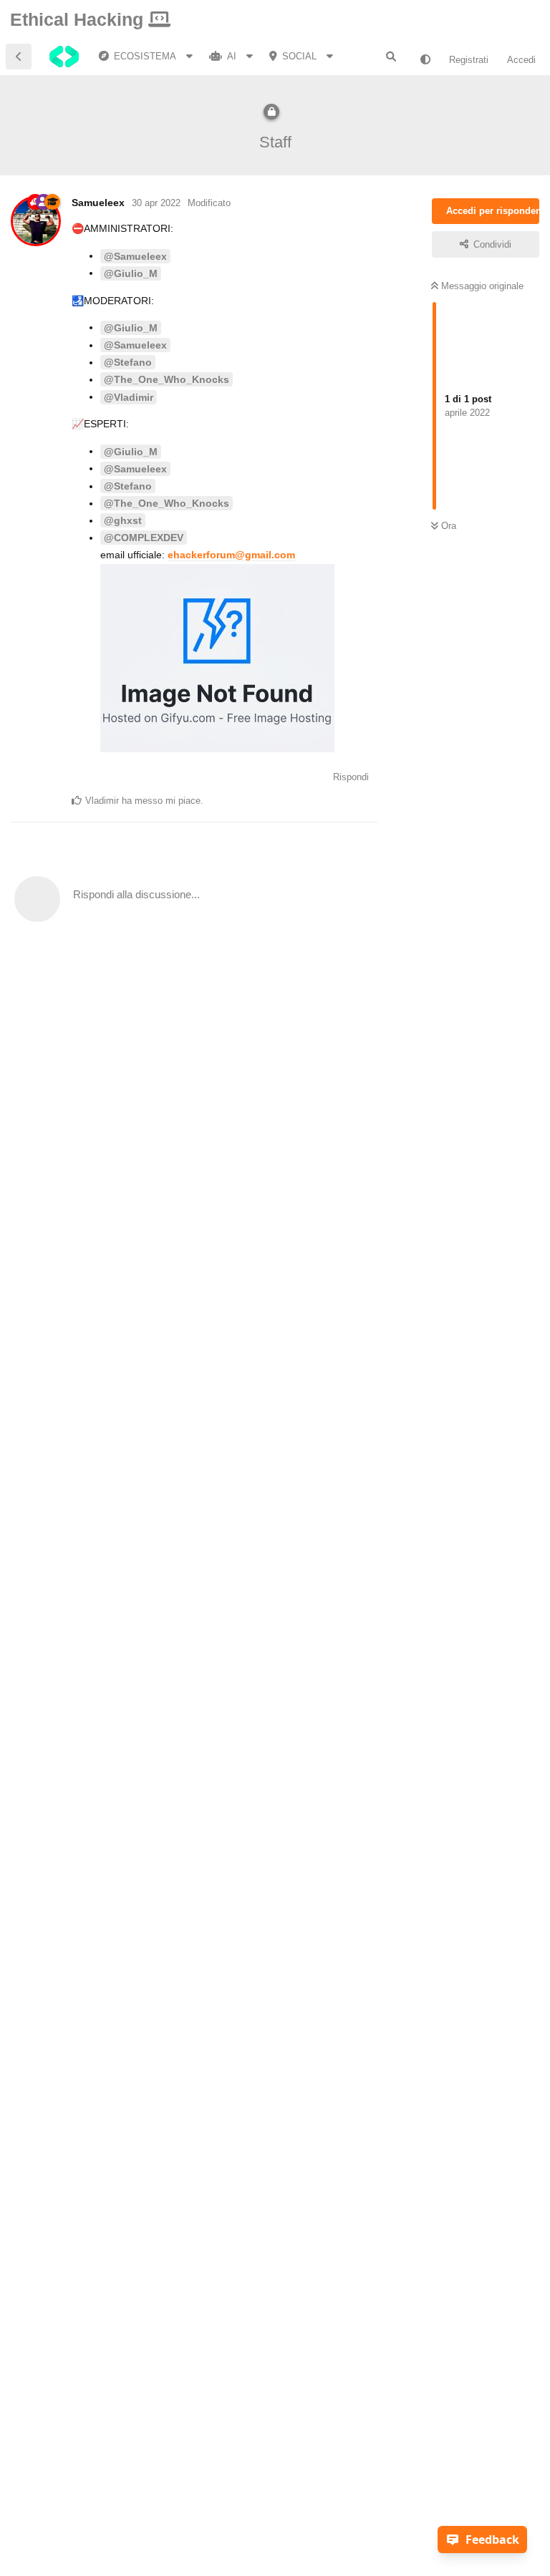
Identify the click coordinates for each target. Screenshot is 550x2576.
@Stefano (128, 362)
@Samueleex (135, 256)
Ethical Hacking (79, 19)
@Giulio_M (131, 273)
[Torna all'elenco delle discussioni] (19, 57)
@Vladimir (129, 397)
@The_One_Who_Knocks (167, 379)
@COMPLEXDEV (144, 538)
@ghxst (123, 520)
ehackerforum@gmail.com (231, 555)
